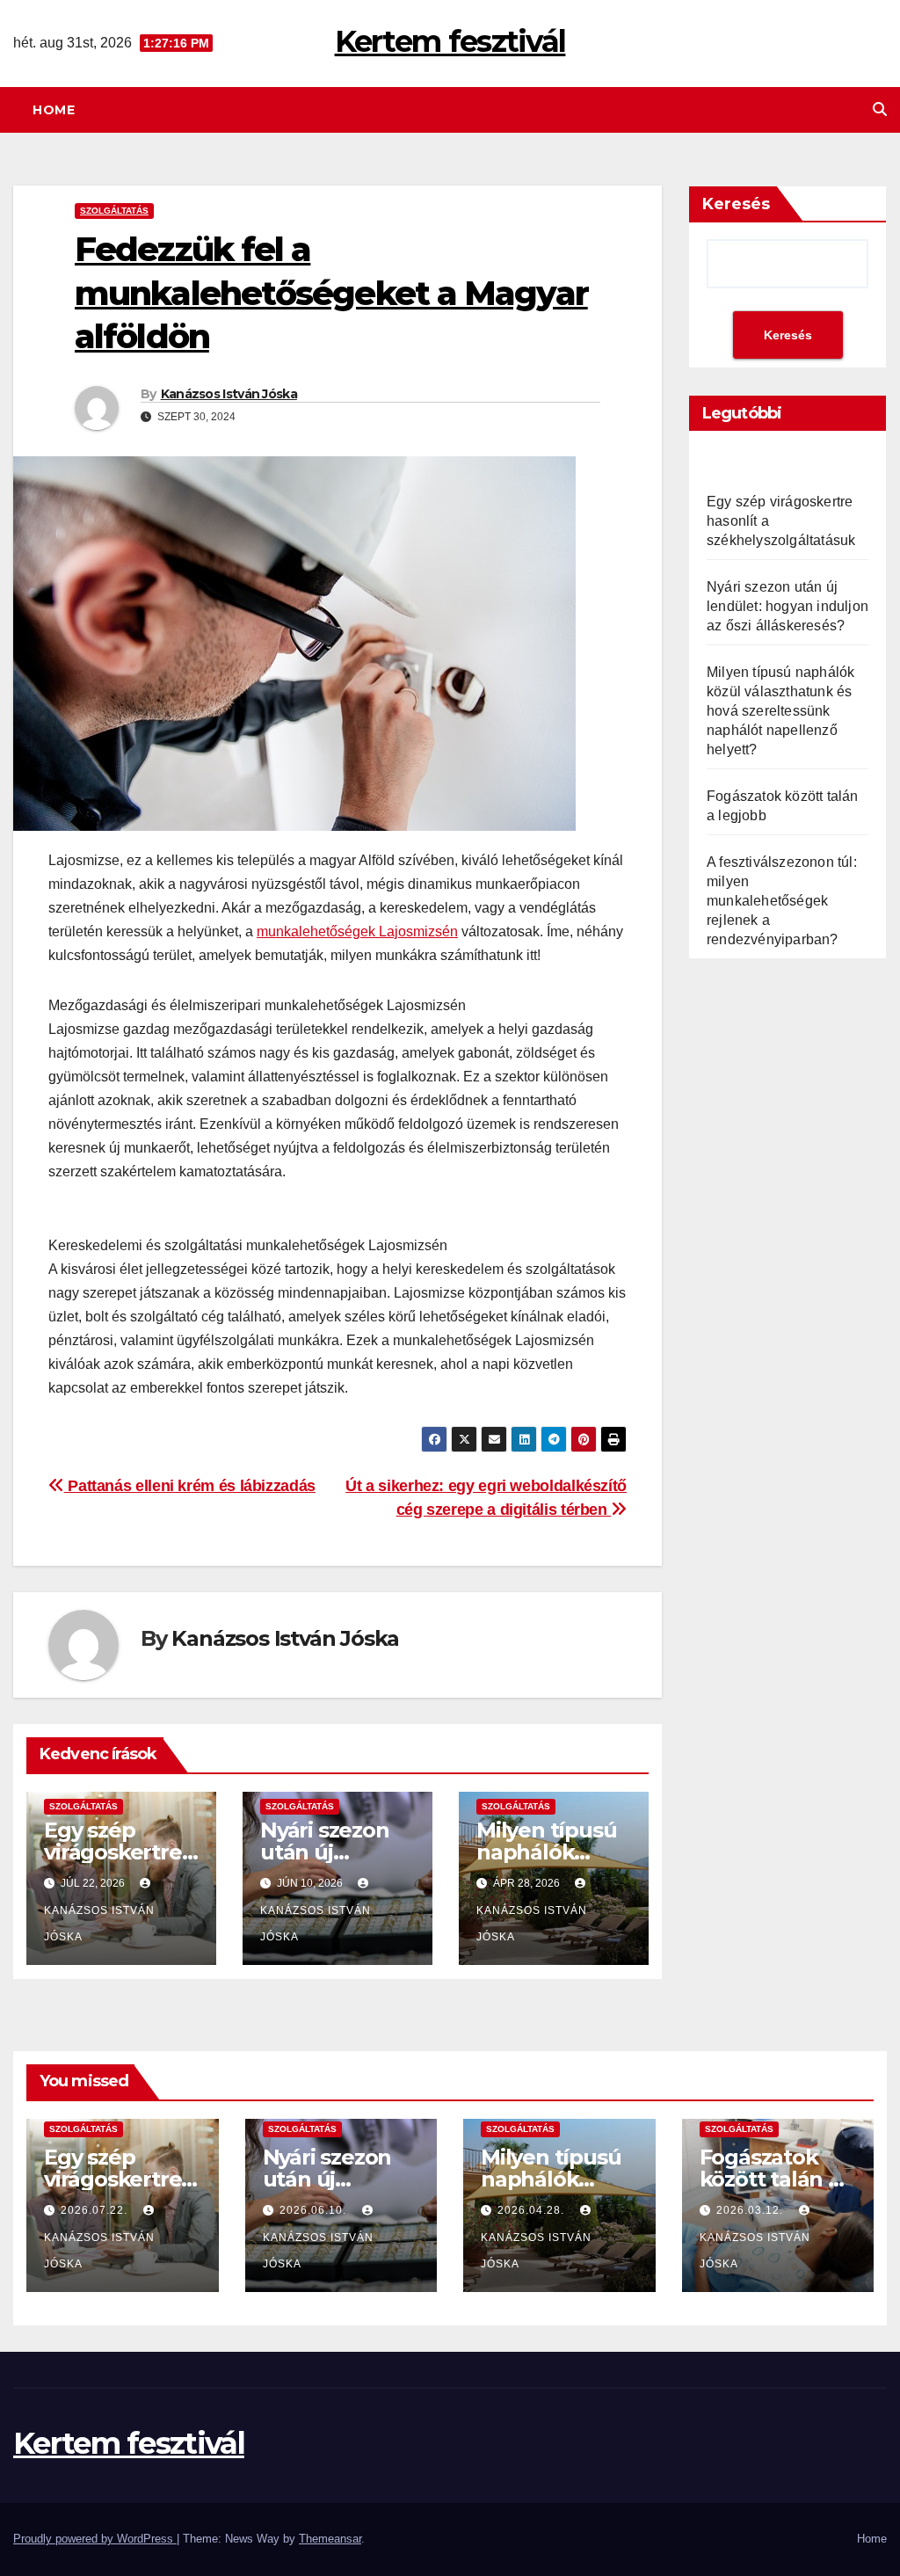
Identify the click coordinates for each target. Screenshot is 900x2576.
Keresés (736, 204)
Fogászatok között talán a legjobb (770, 2179)
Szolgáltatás (114, 211)
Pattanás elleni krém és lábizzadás (190, 1485)
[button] (880, 109)
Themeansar (330, 2539)
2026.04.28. (533, 2210)
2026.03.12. (751, 2210)
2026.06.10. (315, 2210)
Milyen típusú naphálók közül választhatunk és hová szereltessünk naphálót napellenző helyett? (780, 711)
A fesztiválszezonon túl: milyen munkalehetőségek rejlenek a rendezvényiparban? (782, 901)
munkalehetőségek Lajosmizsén (357, 931)
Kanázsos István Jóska (229, 394)
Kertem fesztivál (450, 41)
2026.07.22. (96, 2210)
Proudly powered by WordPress (95, 2539)
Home (54, 110)
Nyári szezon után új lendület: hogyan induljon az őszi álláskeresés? (787, 606)
